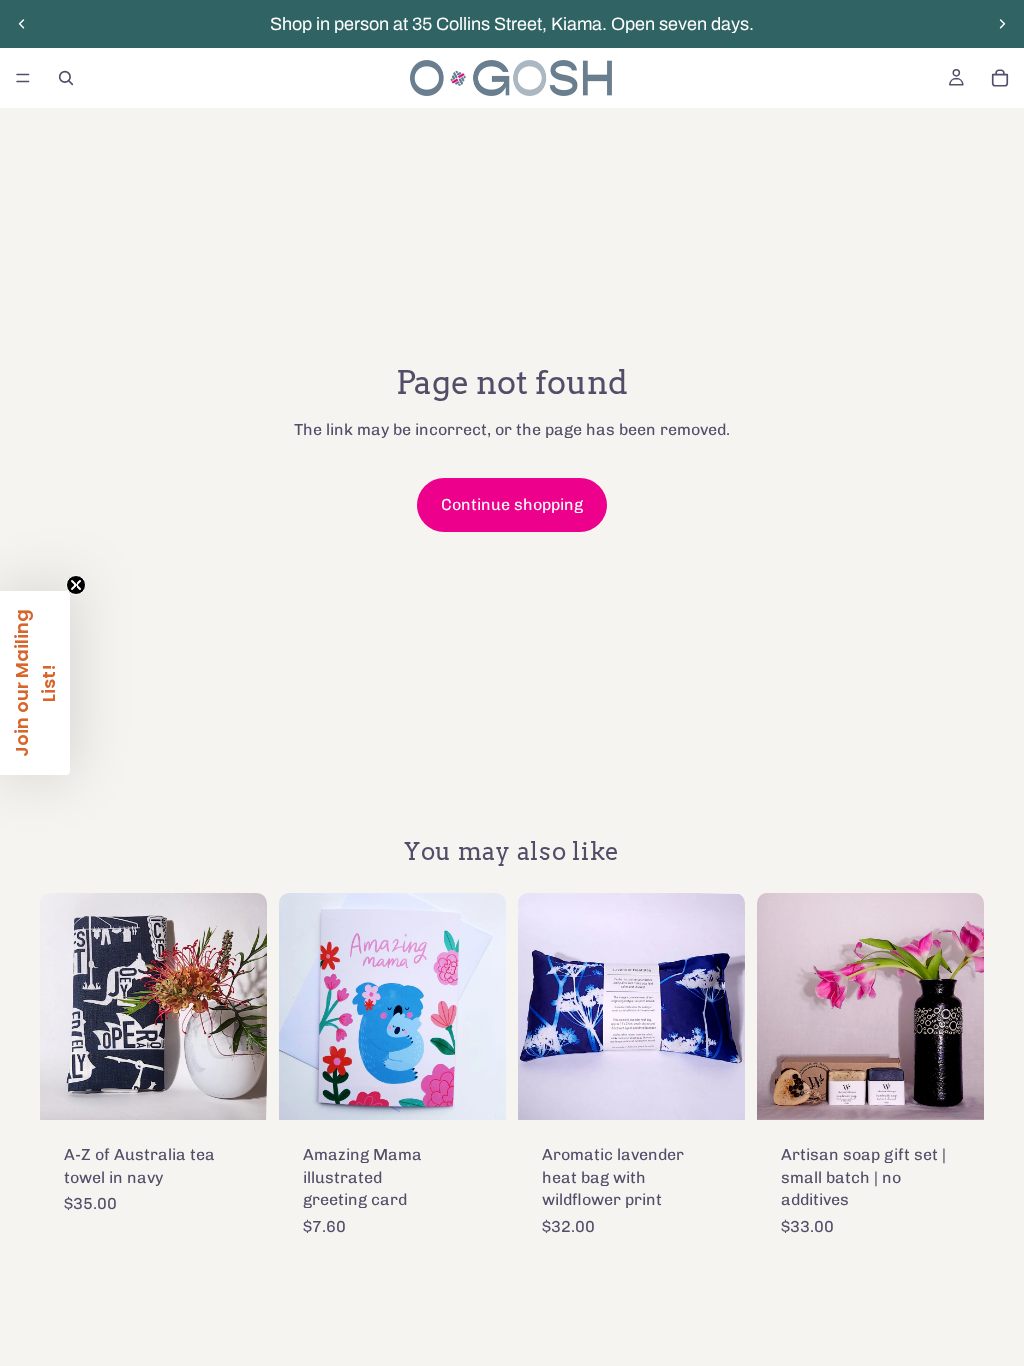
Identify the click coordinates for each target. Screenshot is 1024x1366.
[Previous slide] (22, 24)
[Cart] (1000, 78)
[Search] (66, 78)
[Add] (236, 1090)
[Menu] (23, 78)
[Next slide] (1002, 24)
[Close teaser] (76, 585)
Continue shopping (512, 504)
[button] (35, 683)
